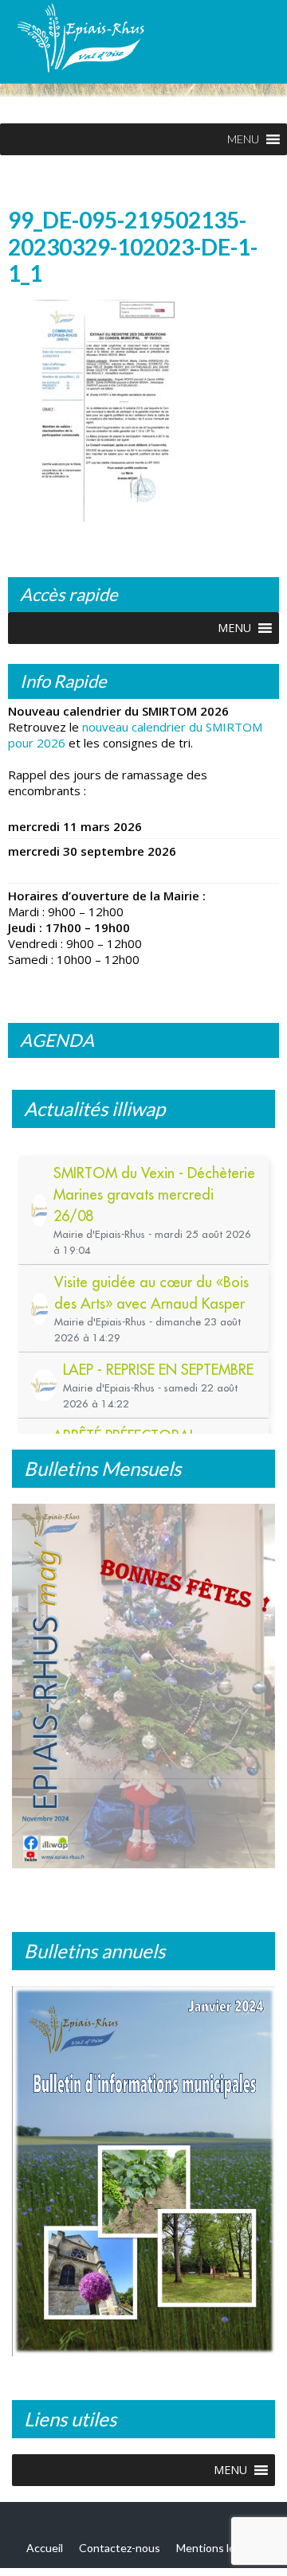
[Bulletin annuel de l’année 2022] (143, 2175)
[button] (243, 139)
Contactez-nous (120, 2549)
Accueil (45, 2549)
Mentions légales (219, 2549)
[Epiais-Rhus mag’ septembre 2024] (143, 1691)
